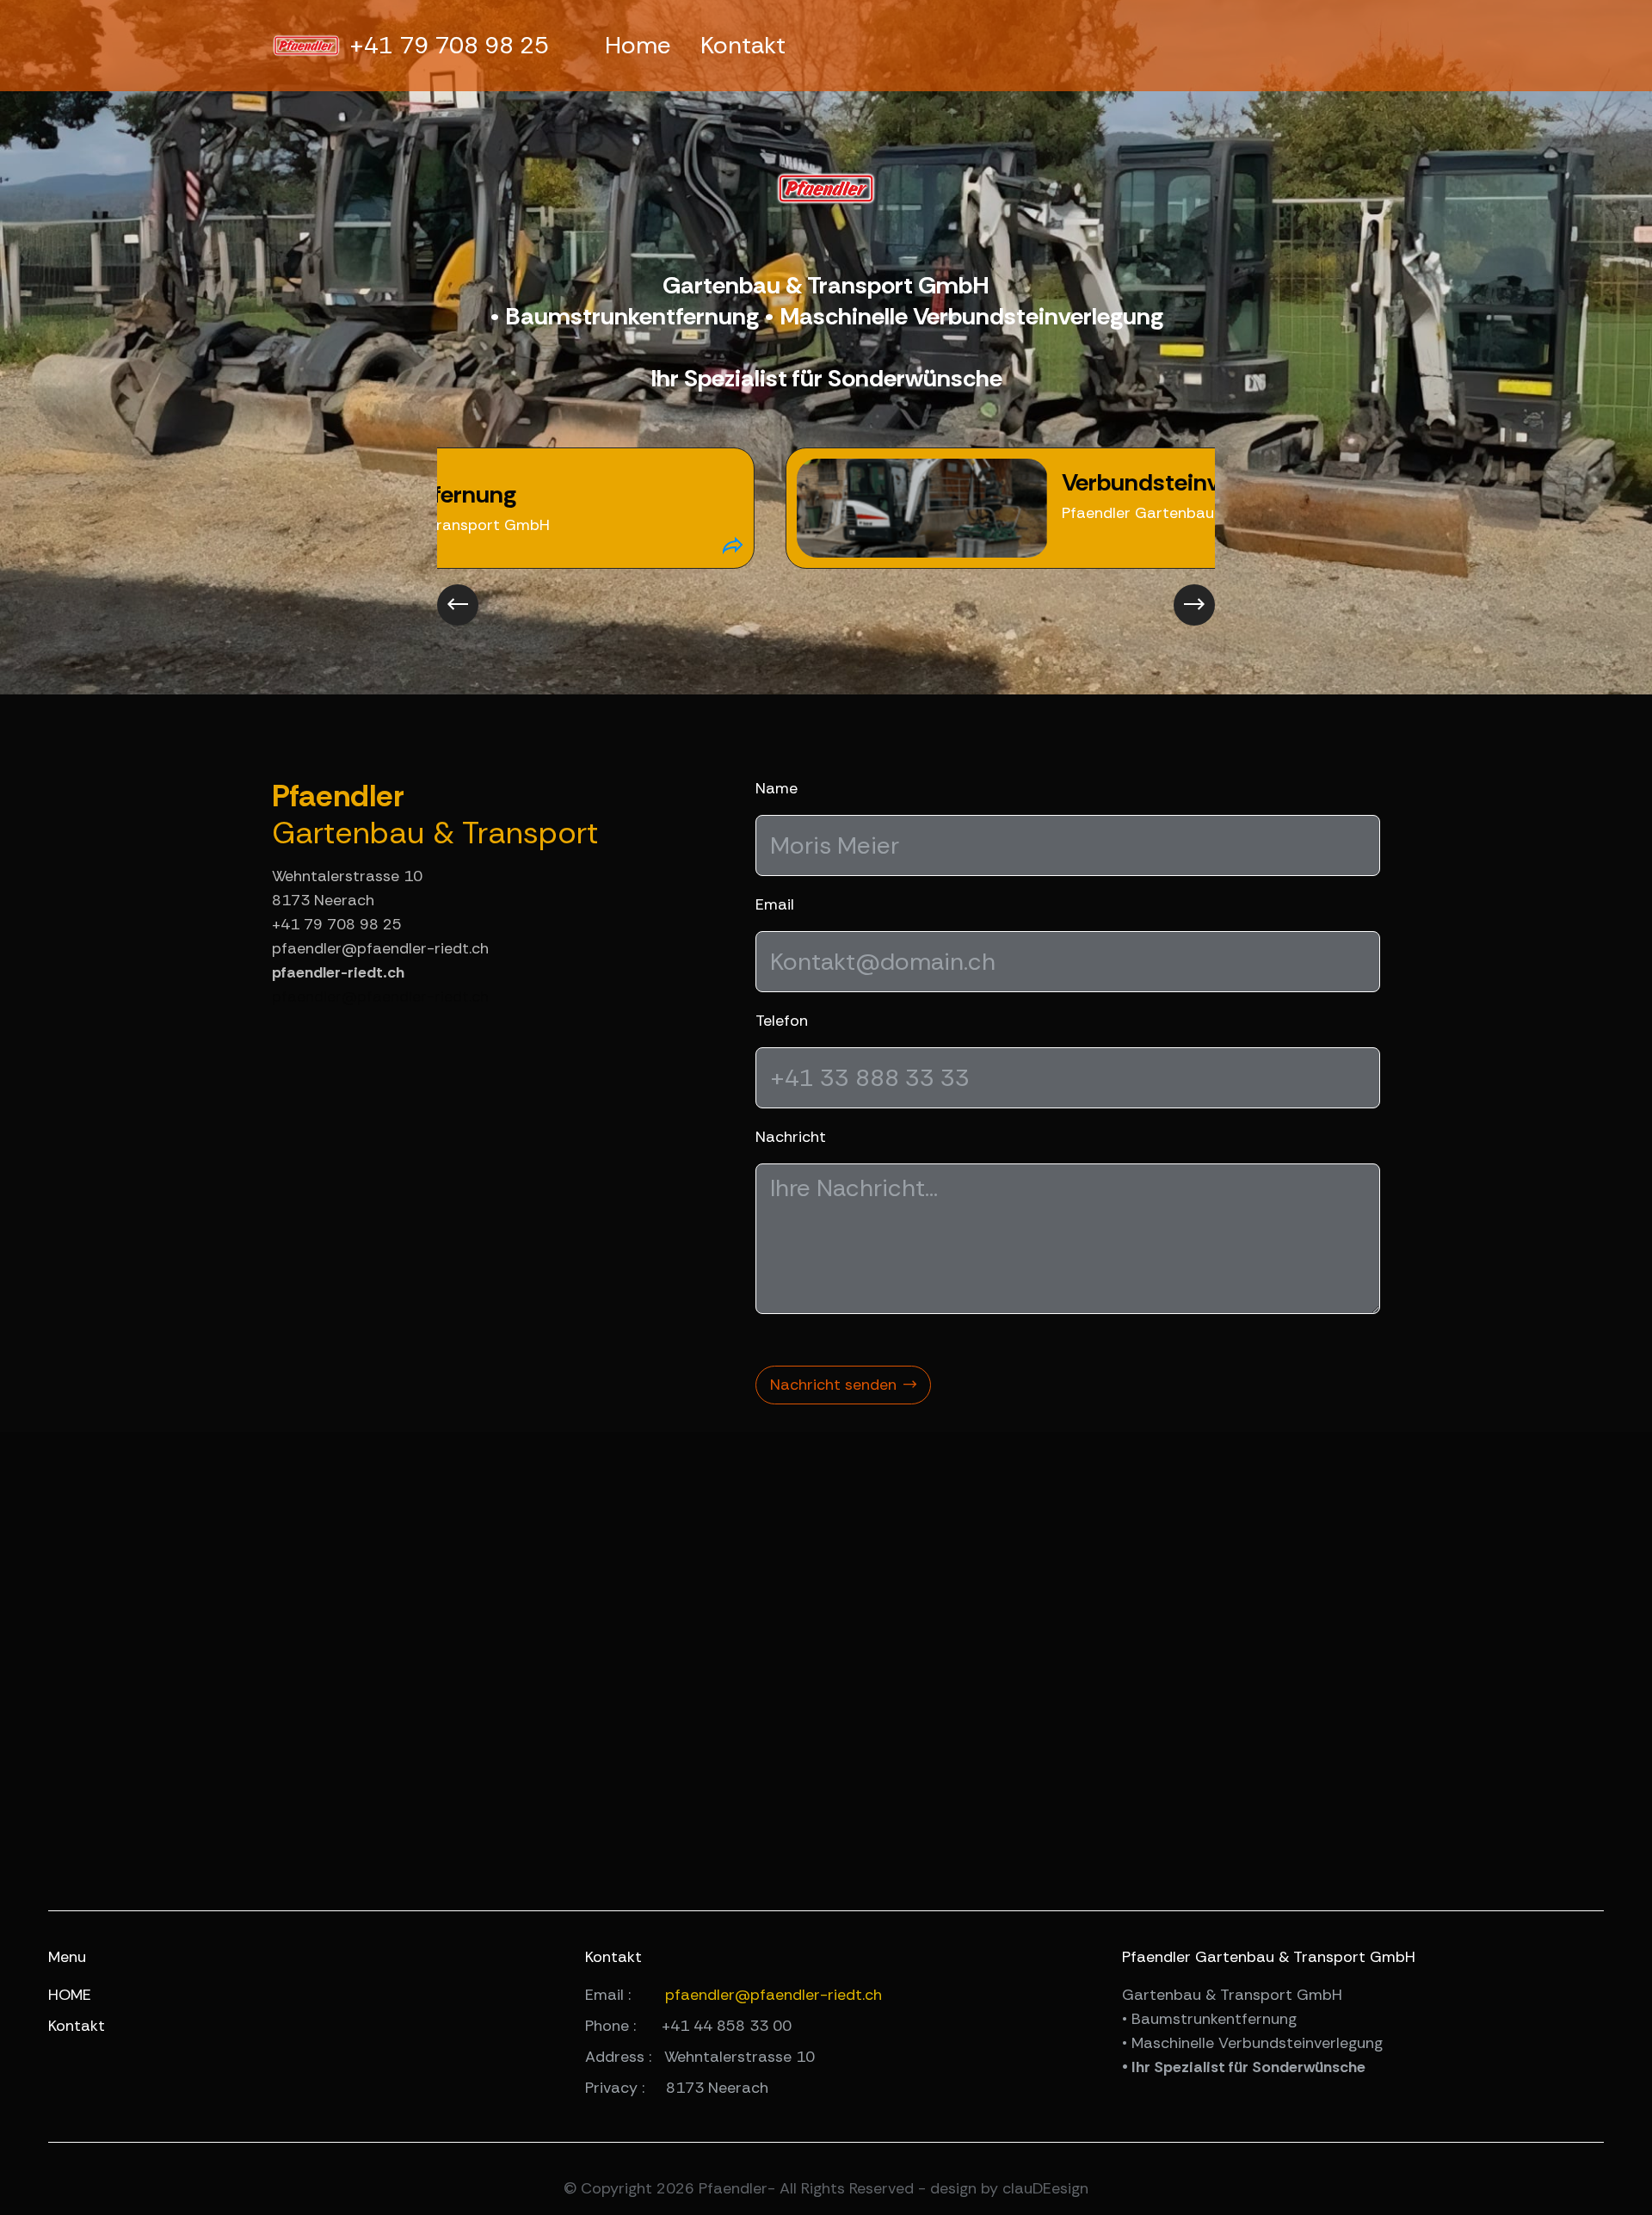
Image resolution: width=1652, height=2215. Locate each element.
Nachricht (791, 1137)
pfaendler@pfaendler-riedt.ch (380, 996)
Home (638, 45)
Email (775, 904)
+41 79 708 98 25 (449, 46)
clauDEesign (1045, 2188)
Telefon (782, 1021)
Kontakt (743, 45)
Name (777, 788)
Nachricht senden (833, 1385)
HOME (70, 1995)
